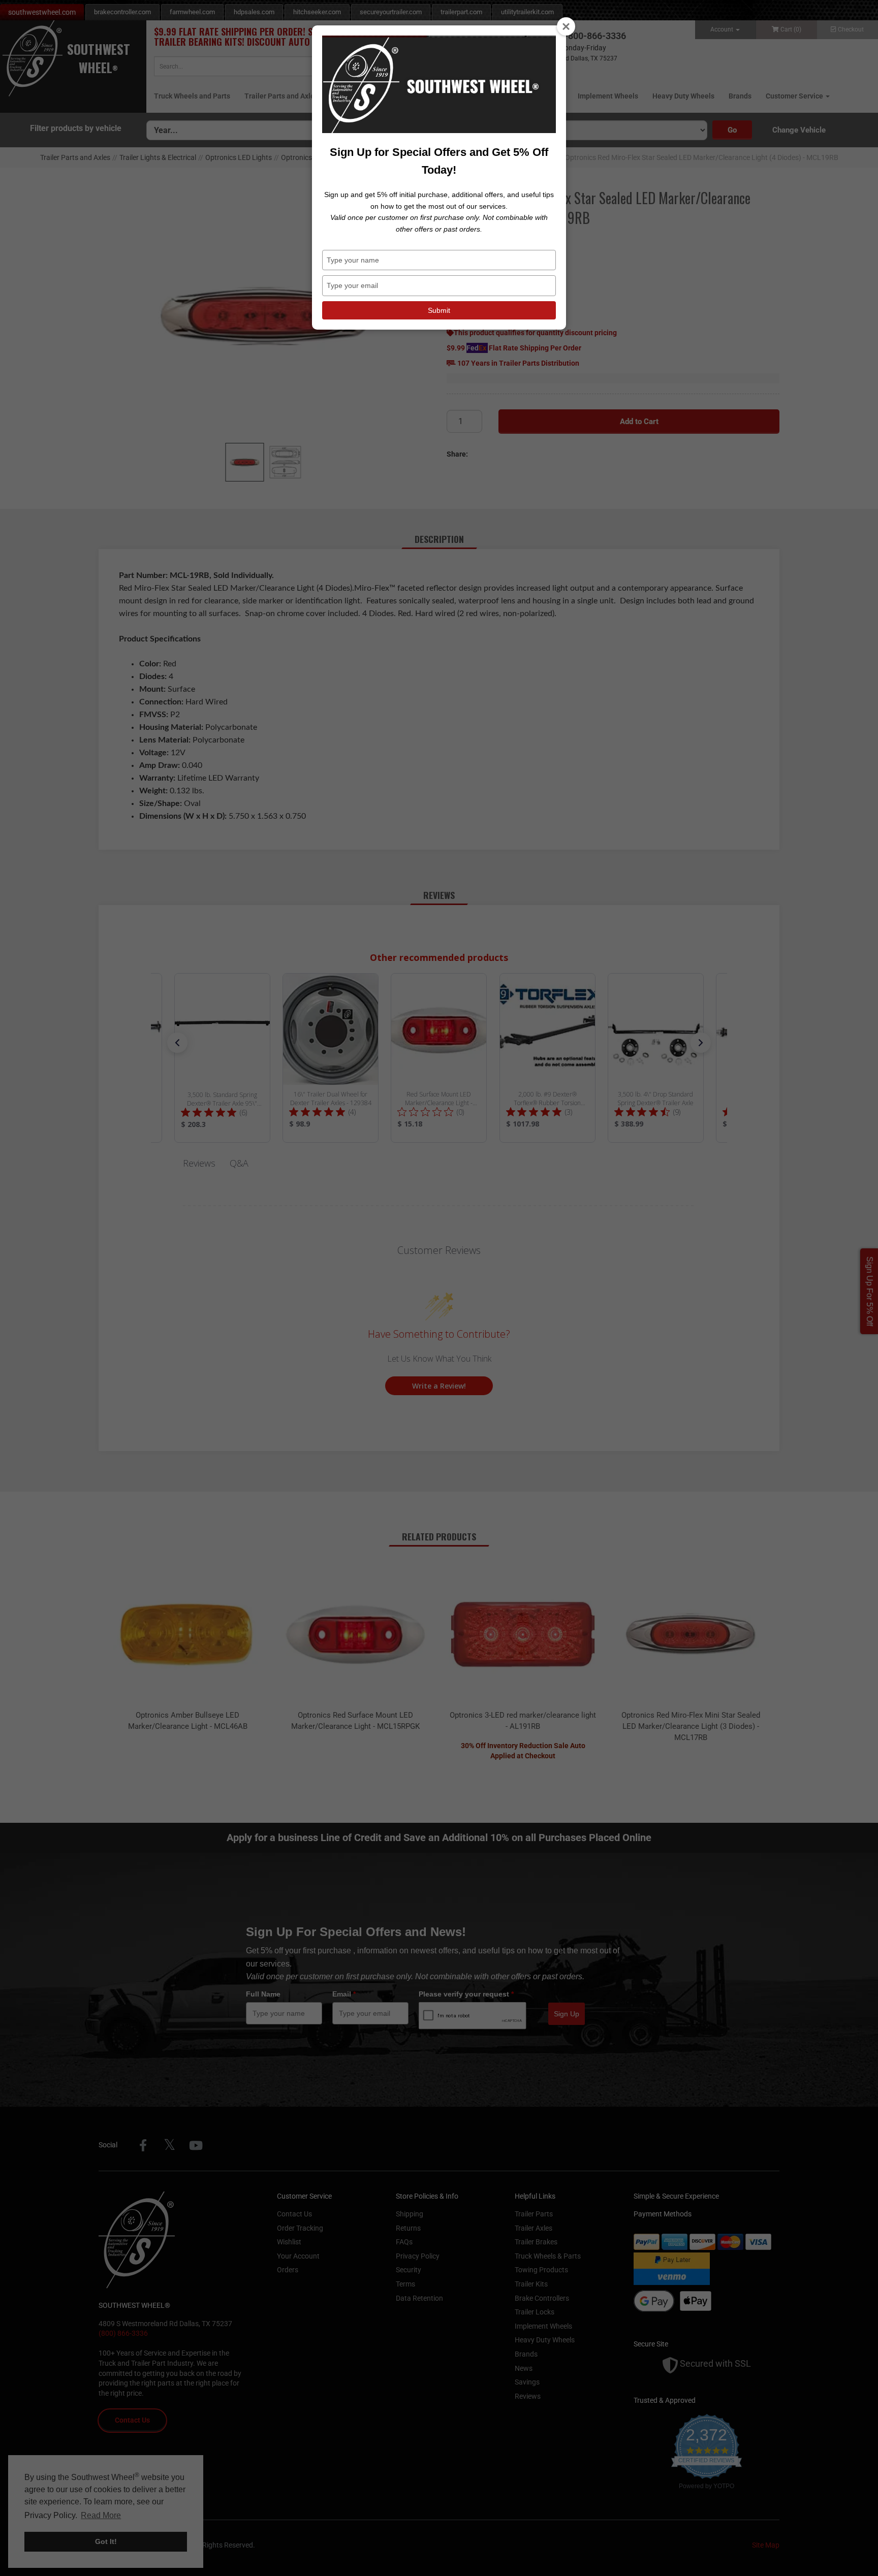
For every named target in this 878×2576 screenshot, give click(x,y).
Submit (439, 310)
